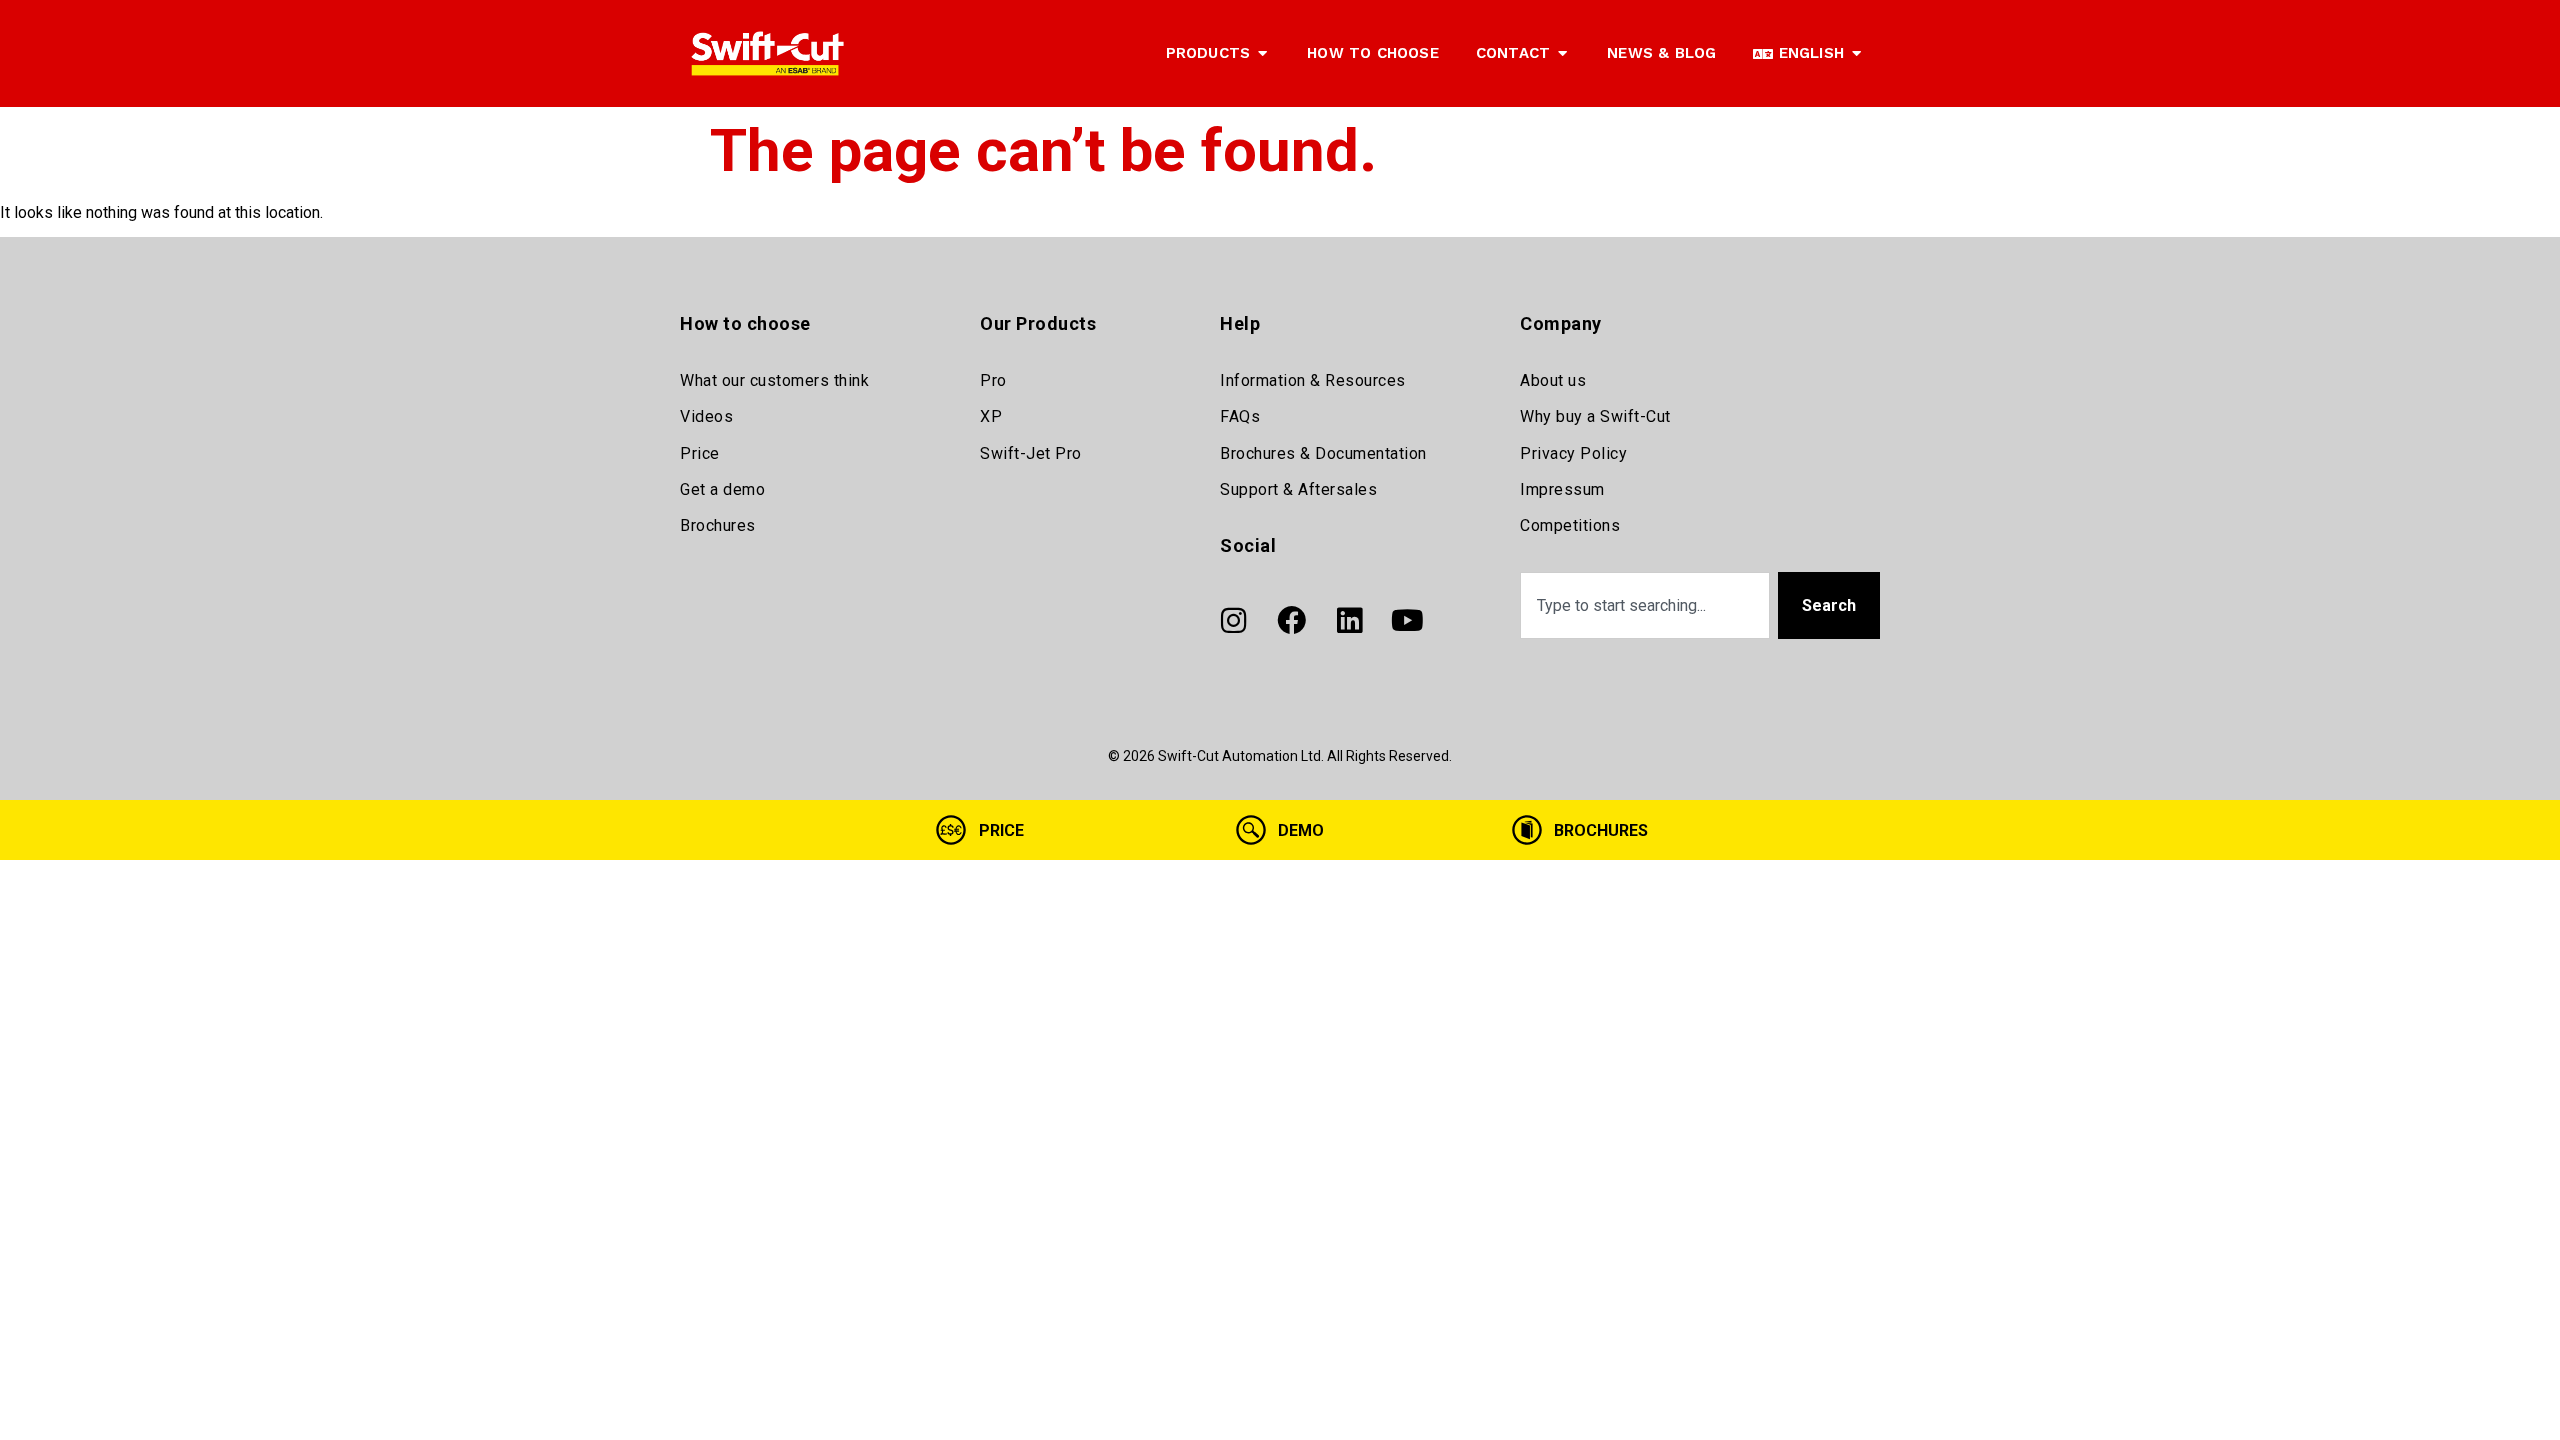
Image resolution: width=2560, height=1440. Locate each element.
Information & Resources (1313, 380)
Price (700, 453)
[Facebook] (1291, 621)
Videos (706, 416)
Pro (993, 380)
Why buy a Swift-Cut (1595, 416)
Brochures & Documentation (1323, 453)
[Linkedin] (1349, 621)
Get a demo (722, 489)
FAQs (1240, 416)
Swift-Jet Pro (1031, 453)
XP (991, 416)
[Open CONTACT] (1562, 53)
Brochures (718, 525)
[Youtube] (1407, 621)
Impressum (1562, 489)
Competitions (1570, 525)
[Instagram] (1233, 621)
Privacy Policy (1573, 453)
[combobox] (1645, 605)
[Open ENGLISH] (1856, 53)
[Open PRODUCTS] (1262, 53)
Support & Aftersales (1298, 489)
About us (1553, 380)
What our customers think (774, 380)
